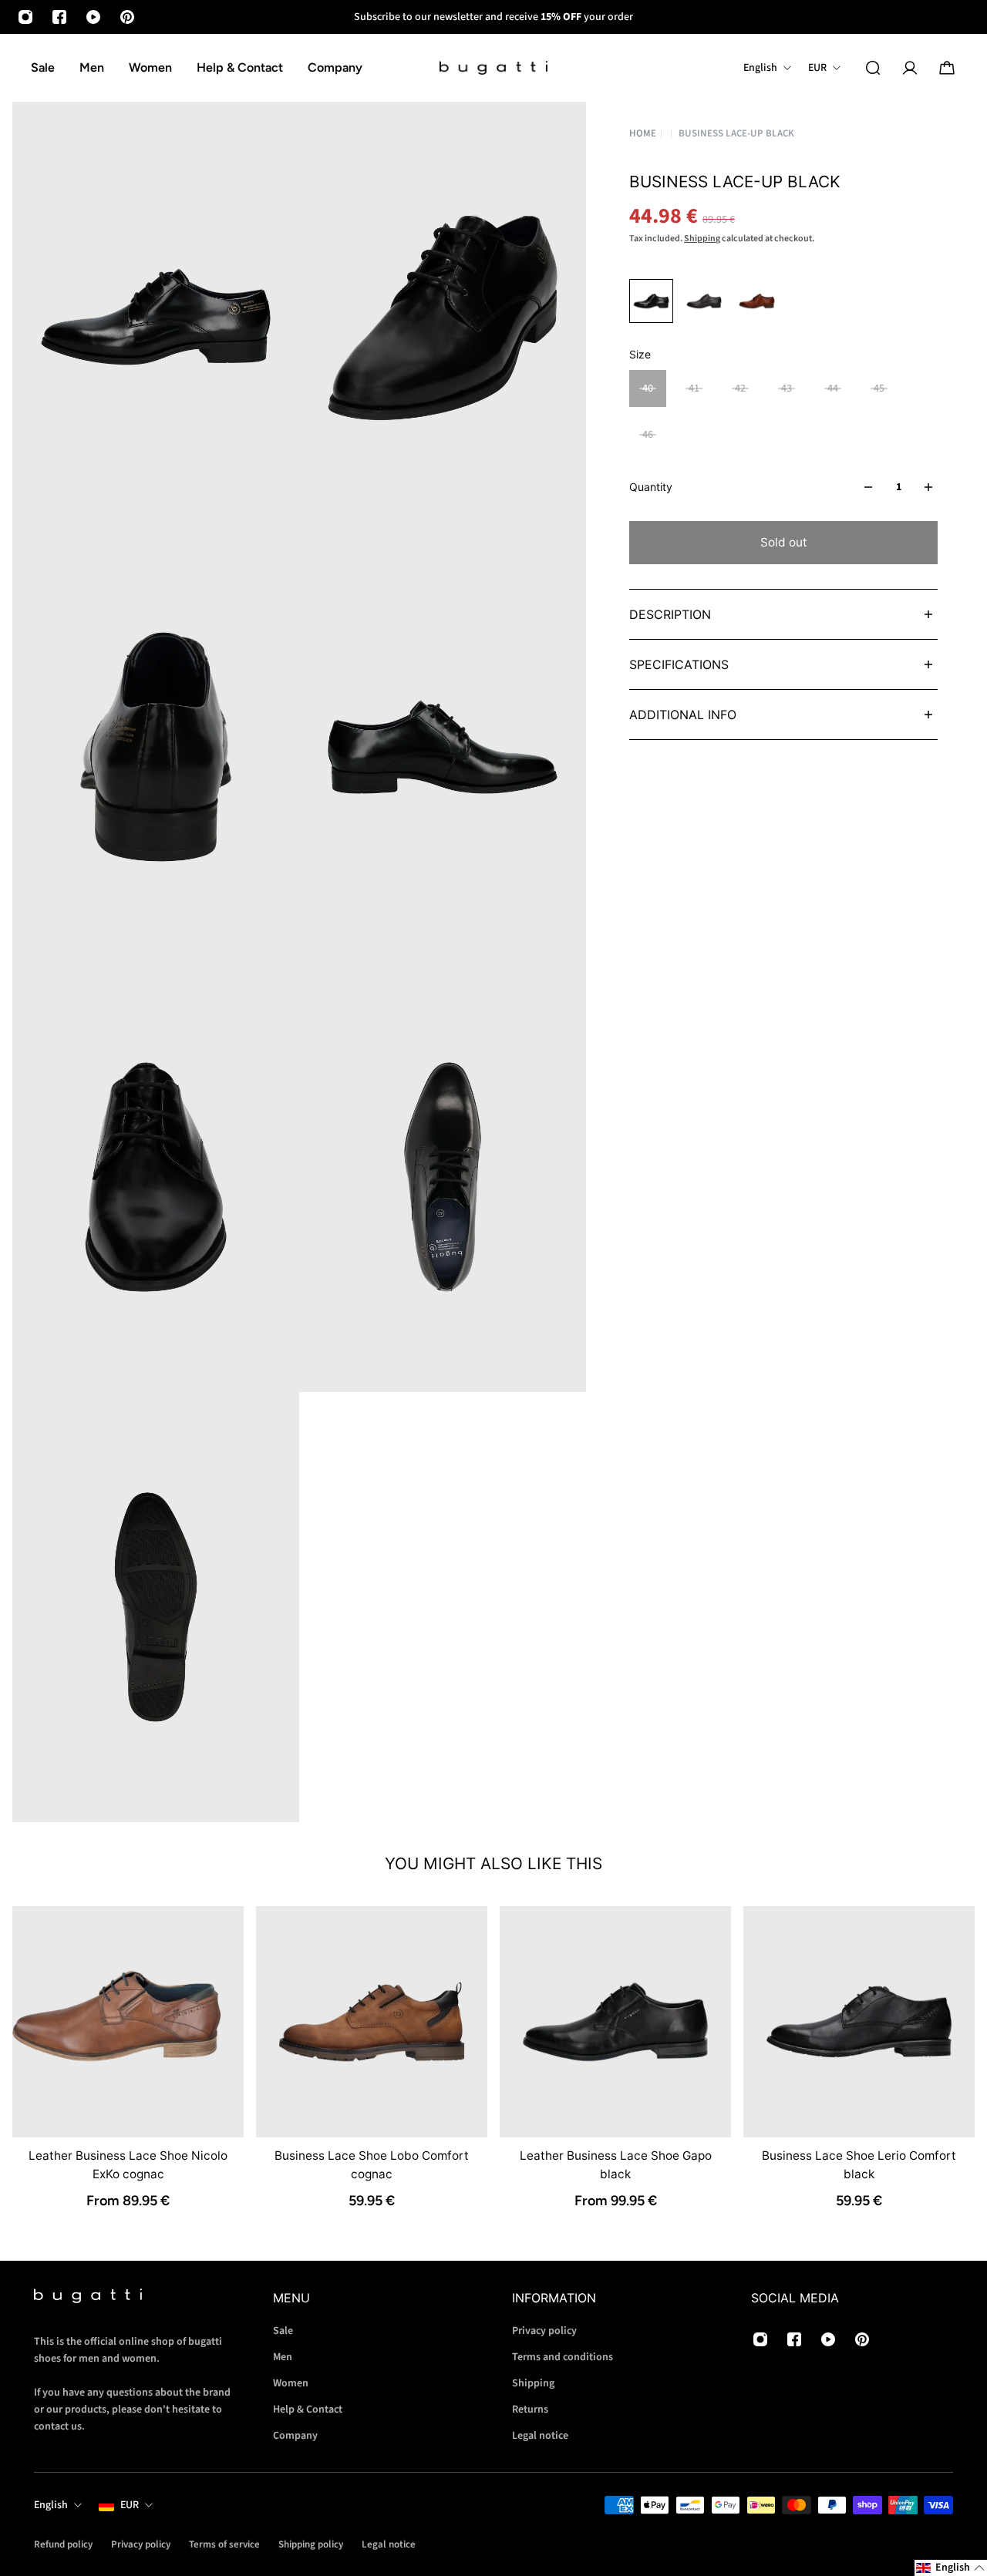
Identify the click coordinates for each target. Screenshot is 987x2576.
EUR (130, 2505)
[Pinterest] (127, 17)
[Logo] (493, 68)
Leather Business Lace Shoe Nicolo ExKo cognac (128, 2165)
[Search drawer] (873, 68)
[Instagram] (25, 17)
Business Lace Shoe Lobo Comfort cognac (372, 2165)
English (51, 2505)
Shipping (702, 239)
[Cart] (947, 68)
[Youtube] (93, 17)
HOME (643, 133)
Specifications (679, 664)
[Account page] (910, 68)
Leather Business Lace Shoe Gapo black (616, 2165)
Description (670, 614)
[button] (951, 2568)
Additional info (683, 715)
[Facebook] (59, 17)
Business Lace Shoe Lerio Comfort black (859, 2165)
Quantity (651, 487)
